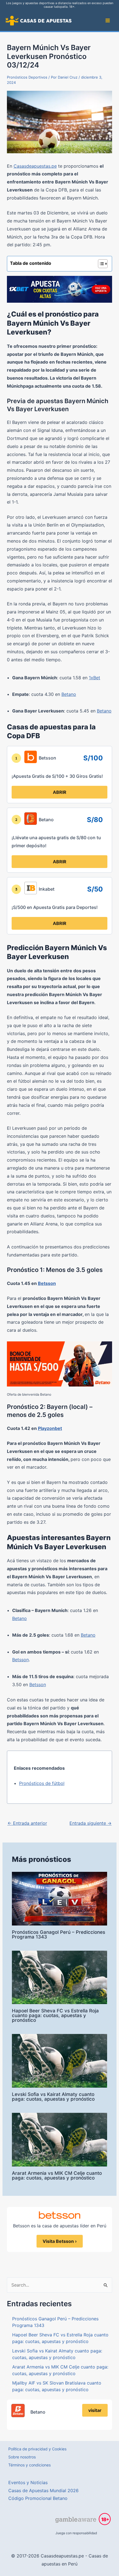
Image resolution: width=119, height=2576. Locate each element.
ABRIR (60, 792)
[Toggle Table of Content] (100, 264)
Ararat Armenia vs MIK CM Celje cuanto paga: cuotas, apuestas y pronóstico (57, 2175)
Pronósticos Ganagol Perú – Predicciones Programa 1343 (59, 1934)
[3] (16, 889)
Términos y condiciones (29, 2465)
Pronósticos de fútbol (42, 1783)
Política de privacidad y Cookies (37, 2449)
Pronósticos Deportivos (27, 77)
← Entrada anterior (27, 1823)
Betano (69, 694)
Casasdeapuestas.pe (35, 166)
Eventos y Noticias (28, 2482)
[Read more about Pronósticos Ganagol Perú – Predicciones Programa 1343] (59, 1898)
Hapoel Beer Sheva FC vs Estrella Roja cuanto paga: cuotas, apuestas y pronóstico (55, 2015)
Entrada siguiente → (90, 1823)
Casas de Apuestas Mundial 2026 (43, 2491)
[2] (16, 820)
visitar (95, 2410)
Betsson (47, 1283)
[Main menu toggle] (108, 20)
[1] (16, 758)
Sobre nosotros (22, 2457)
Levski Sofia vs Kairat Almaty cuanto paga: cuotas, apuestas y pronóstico (53, 2097)
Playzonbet (50, 1428)
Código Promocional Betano (38, 2498)
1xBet (95, 678)
